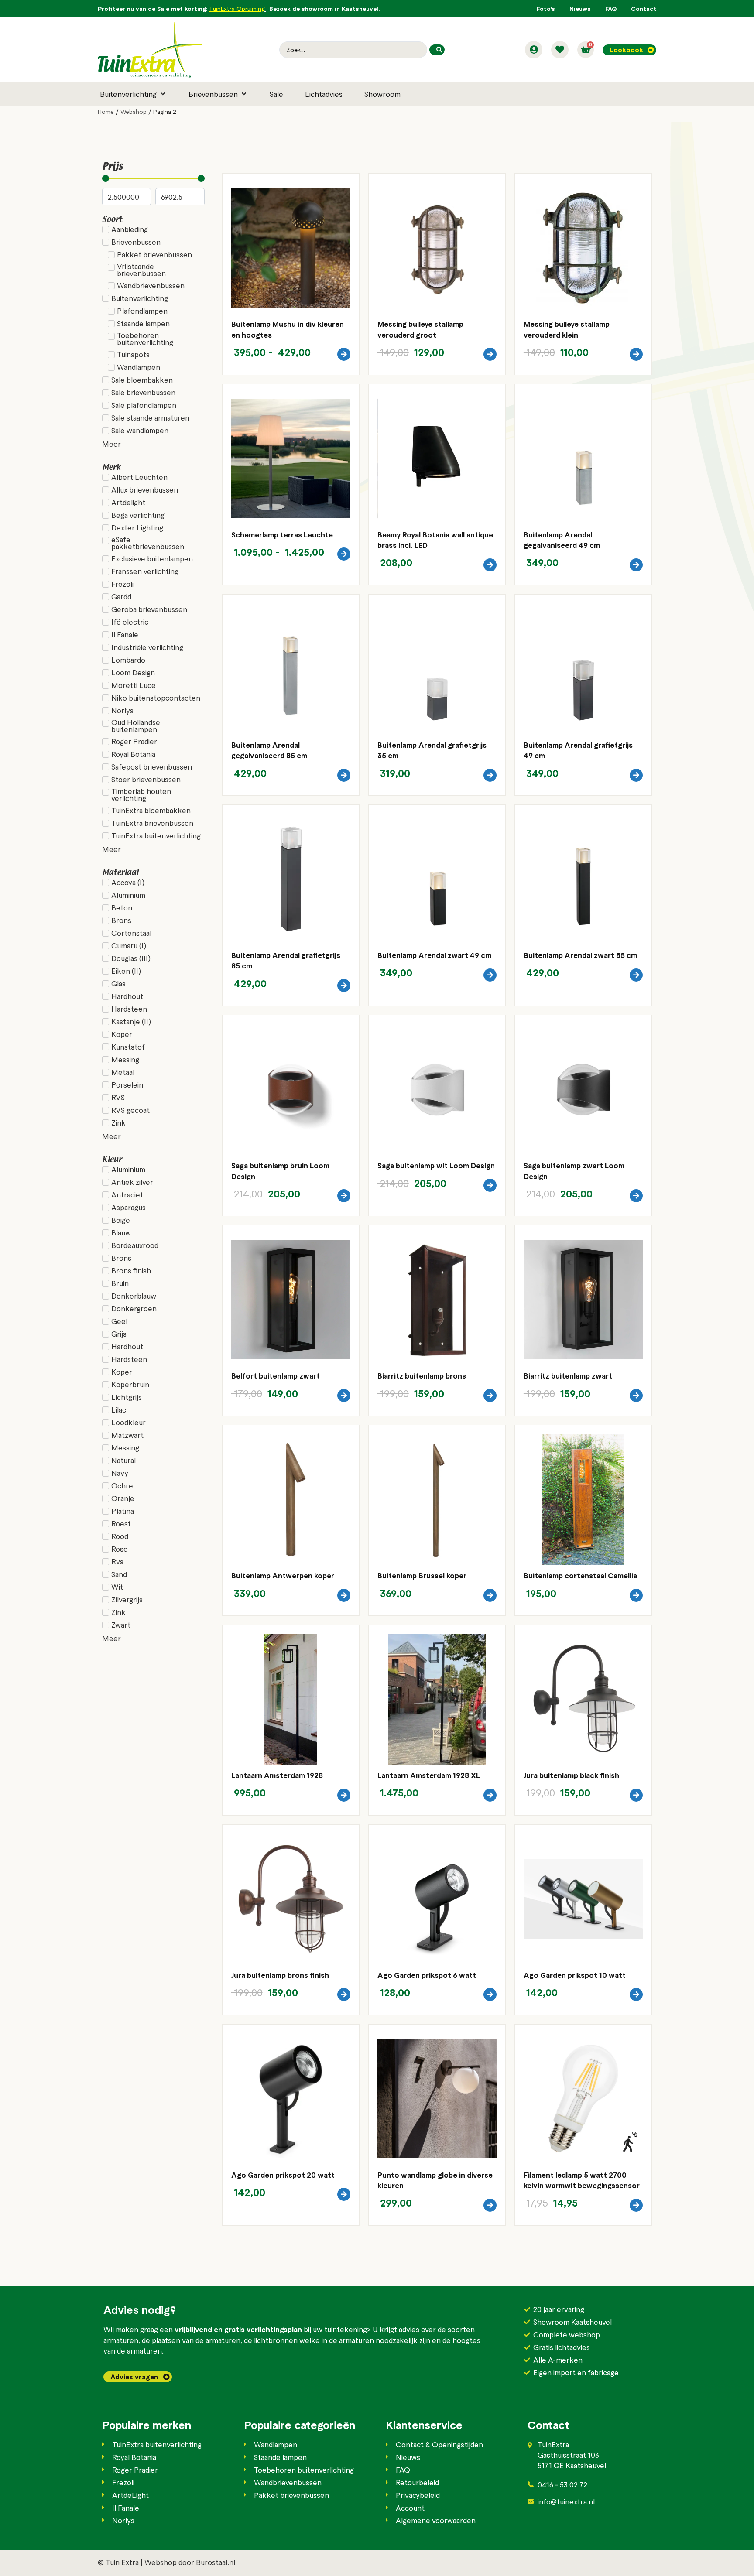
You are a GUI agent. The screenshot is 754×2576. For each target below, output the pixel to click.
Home (106, 112)
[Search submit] (437, 50)
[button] (133, 94)
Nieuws (580, 9)
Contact (644, 9)
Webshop (134, 112)
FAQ (611, 9)
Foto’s (546, 9)
